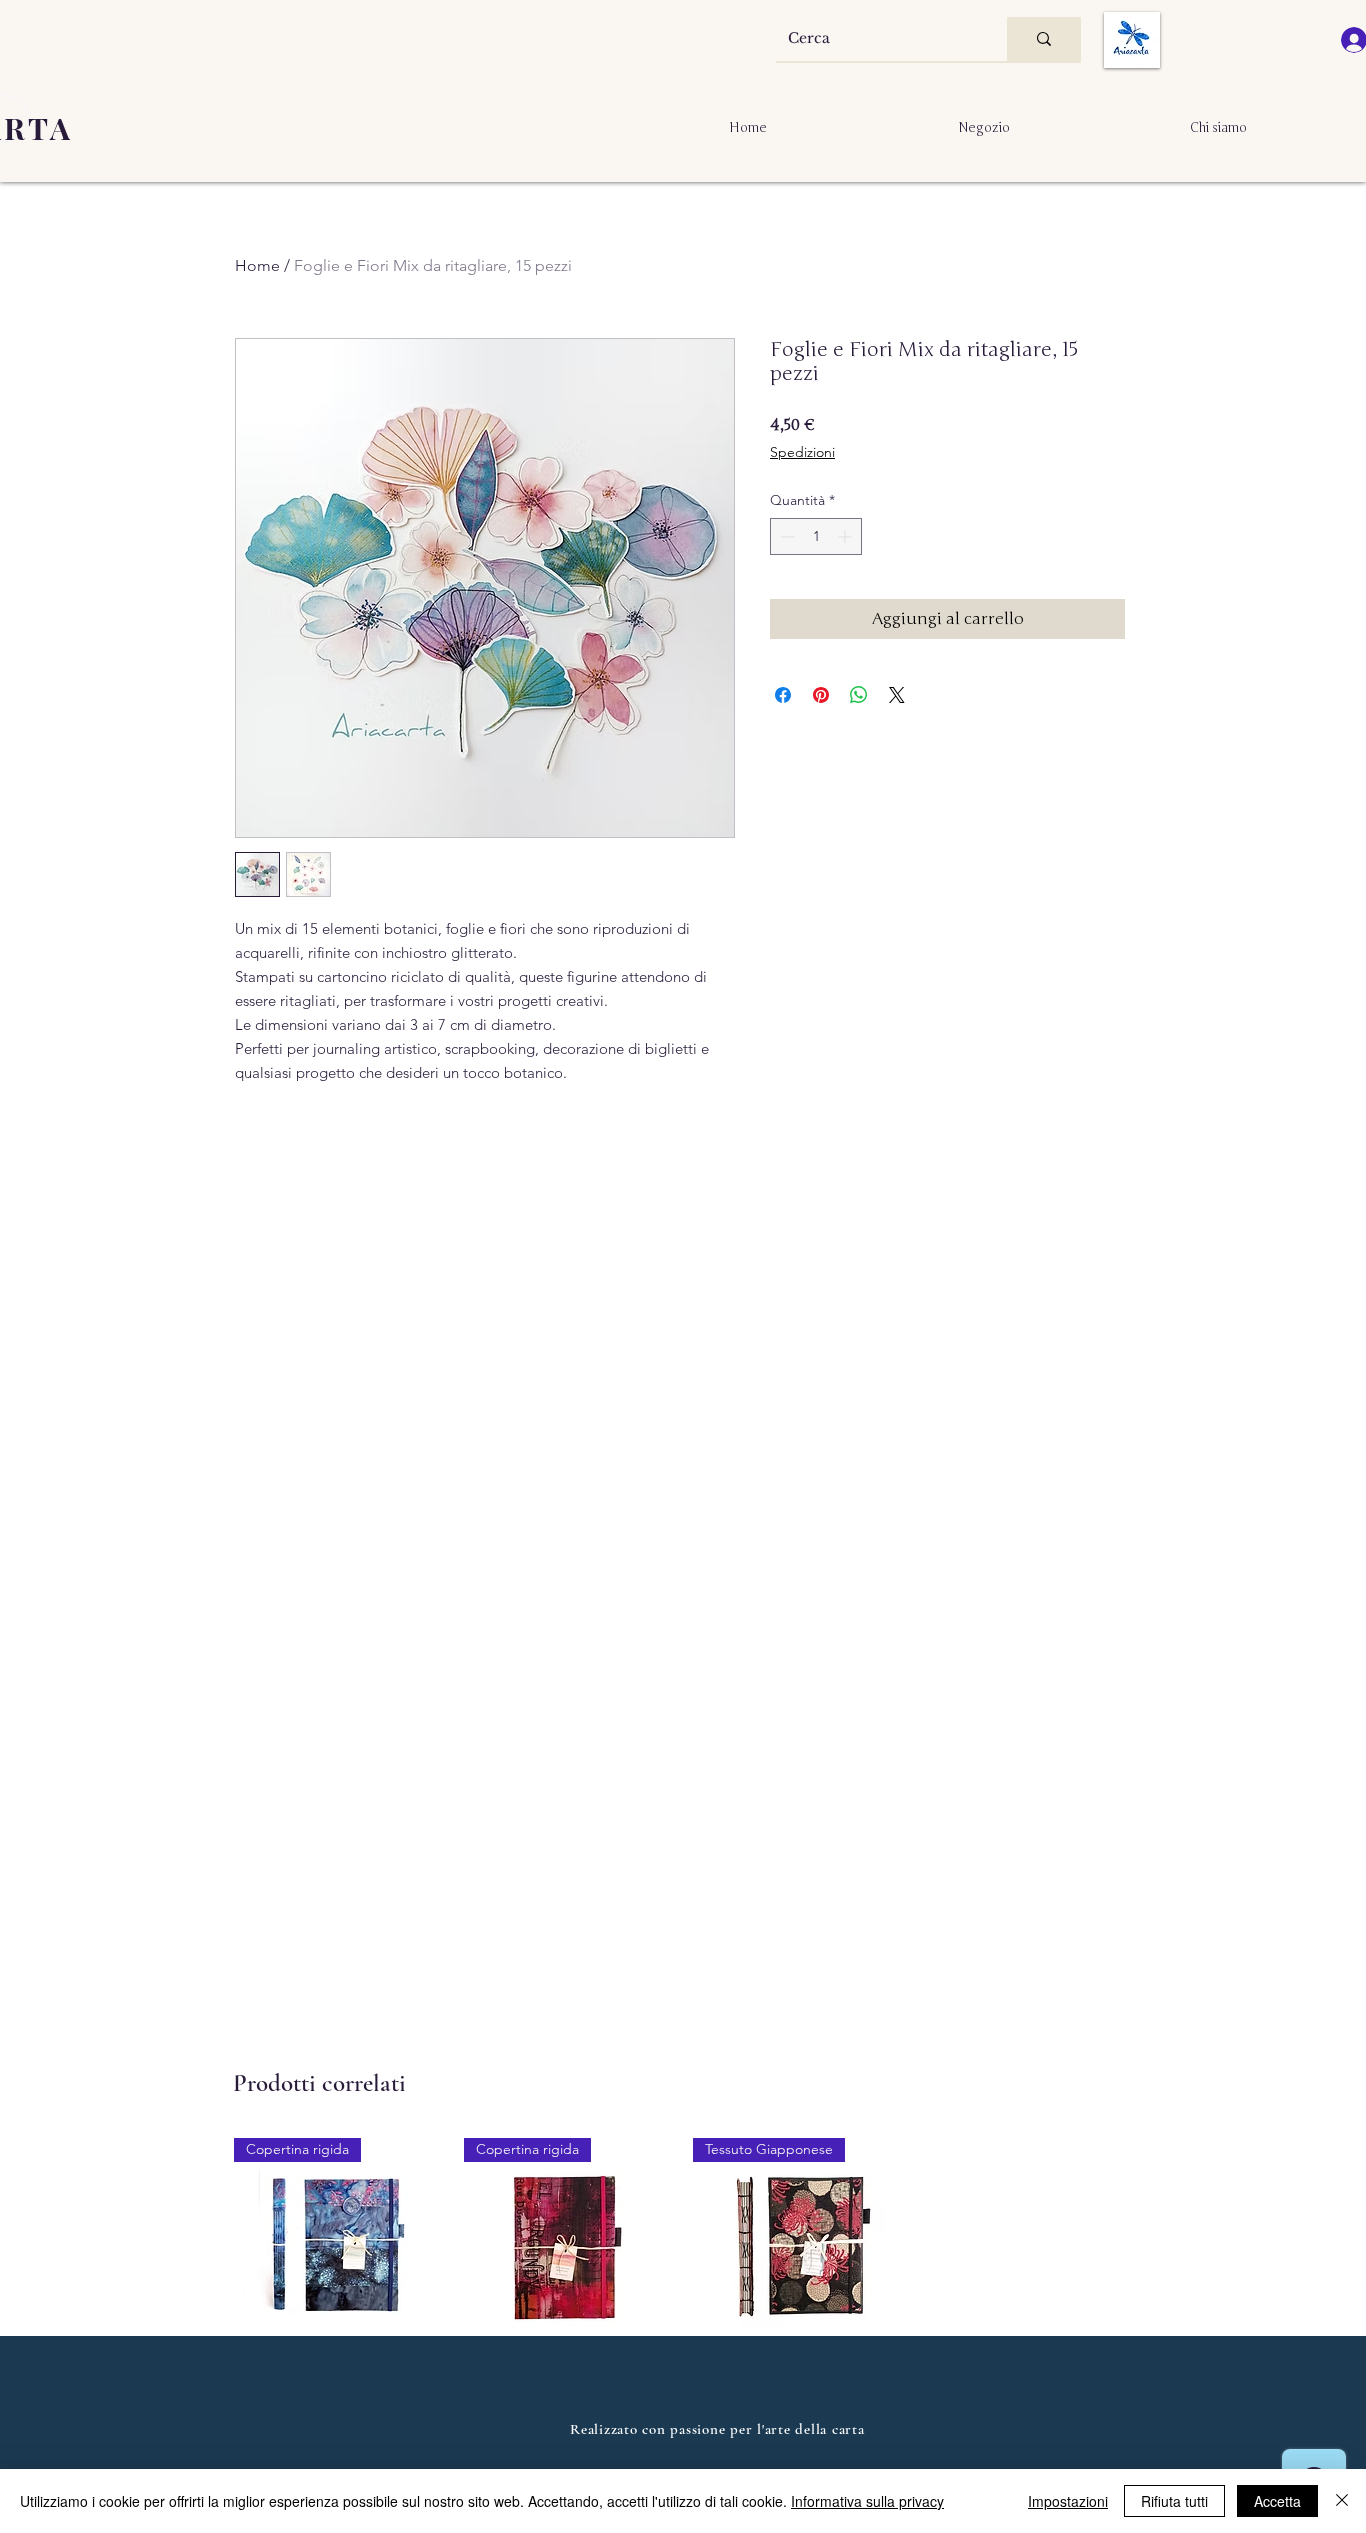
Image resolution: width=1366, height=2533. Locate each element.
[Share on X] (897, 695)
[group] (683, 2318)
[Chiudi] (1342, 2501)
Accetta (1277, 2501)
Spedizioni (802, 452)
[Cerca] (1044, 39)
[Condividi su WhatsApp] (859, 695)
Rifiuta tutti (1174, 2501)
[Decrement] (785, 536)
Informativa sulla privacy (867, 2501)
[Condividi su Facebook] (783, 695)
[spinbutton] (816, 536)
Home (257, 265)
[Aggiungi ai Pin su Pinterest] (821, 695)
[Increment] (846, 536)
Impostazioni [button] (1068, 2501)
